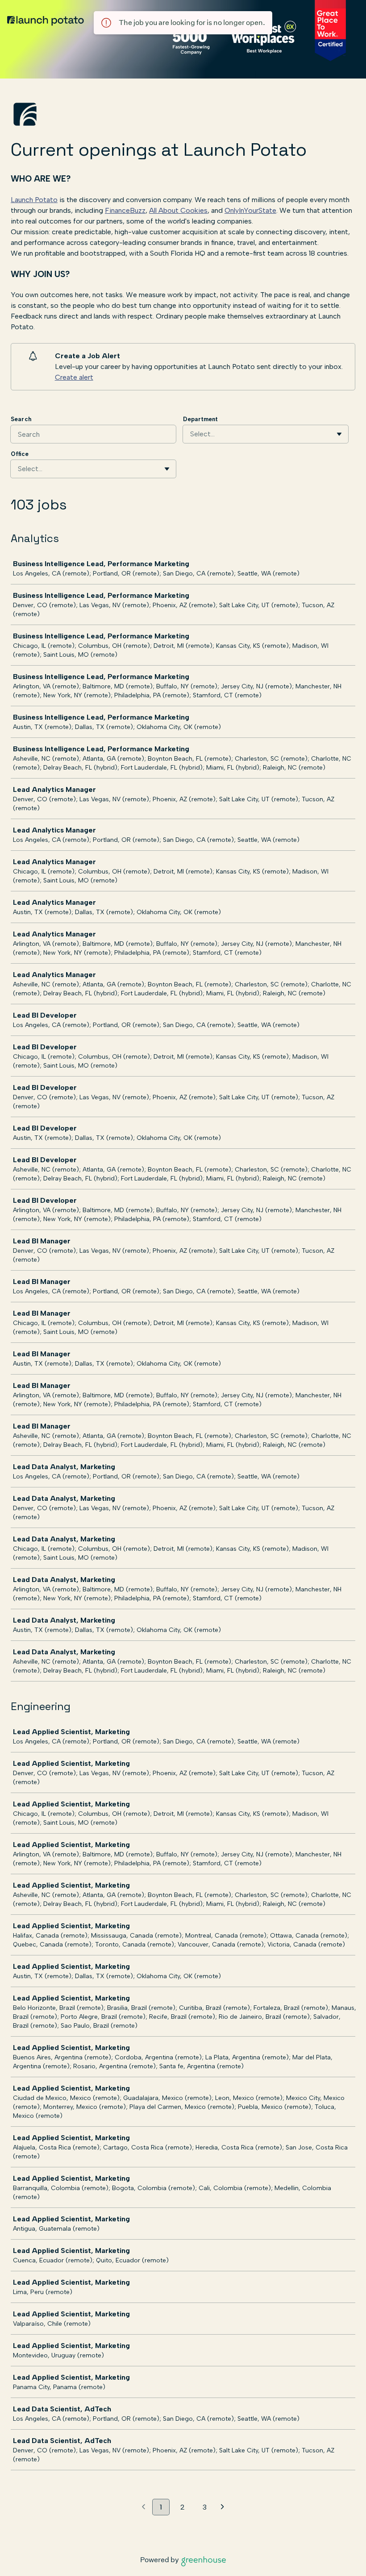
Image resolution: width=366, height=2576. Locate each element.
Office (20, 454)
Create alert (74, 377)
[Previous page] (143, 2507)
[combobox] (191, 434)
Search (21, 419)
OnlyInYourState (250, 210)
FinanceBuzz (125, 210)
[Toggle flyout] (339, 434)
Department (200, 419)
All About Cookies (178, 210)
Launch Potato (34, 200)
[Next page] (223, 2507)
